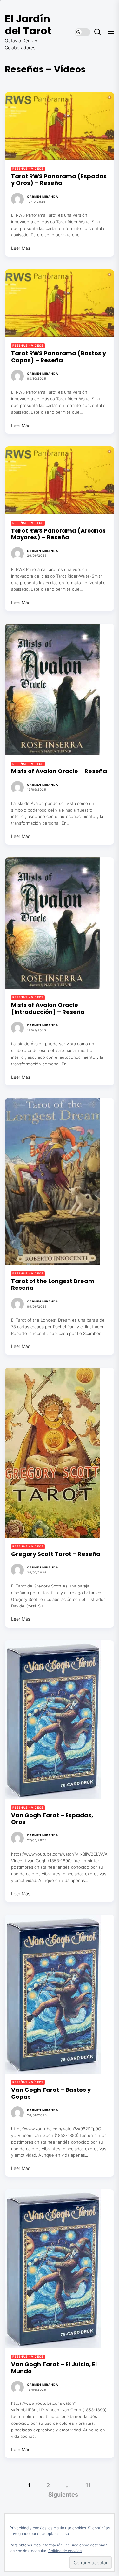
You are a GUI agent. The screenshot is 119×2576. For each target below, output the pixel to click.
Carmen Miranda (43, 197)
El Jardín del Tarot (28, 25)
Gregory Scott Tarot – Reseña (56, 1554)
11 (88, 2485)
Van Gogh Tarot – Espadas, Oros (52, 1819)
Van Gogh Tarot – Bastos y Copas (51, 2093)
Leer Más (21, 248)
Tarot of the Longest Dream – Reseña (55, 1285)
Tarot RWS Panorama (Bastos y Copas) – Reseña (59, 357)
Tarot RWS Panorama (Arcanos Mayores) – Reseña (58, 534)
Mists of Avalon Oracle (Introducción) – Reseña (48, 1008)
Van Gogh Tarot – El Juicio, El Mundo (54, 2368)
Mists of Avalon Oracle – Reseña (59, 771)
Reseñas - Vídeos (28, 169)
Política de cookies (65, 2551)
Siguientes (63, 2494)
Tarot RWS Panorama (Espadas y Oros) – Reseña (59, 180)
